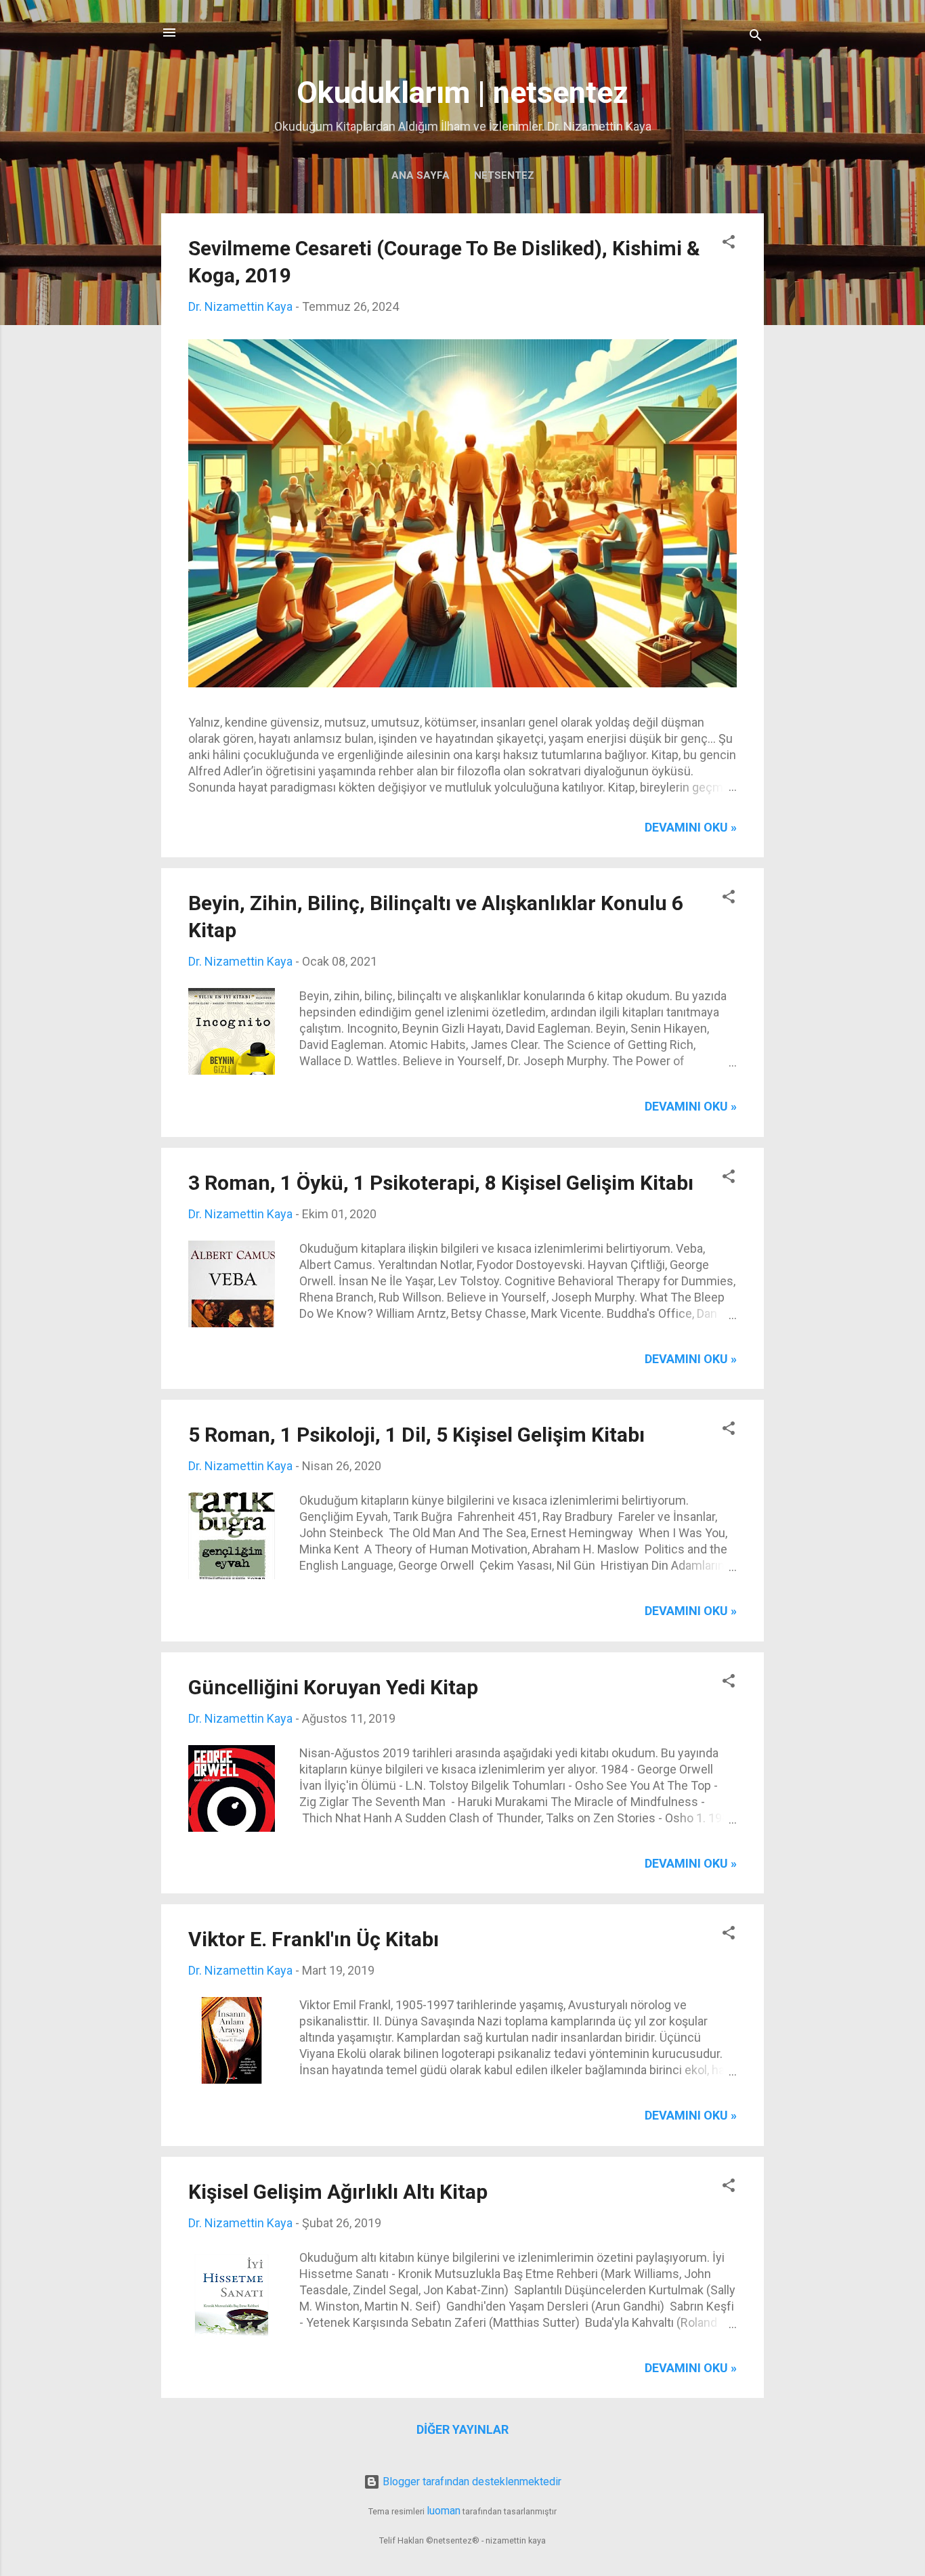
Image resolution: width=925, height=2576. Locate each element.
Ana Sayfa (421, 175)
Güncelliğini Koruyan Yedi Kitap (333, 1687)
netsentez (504, 175)
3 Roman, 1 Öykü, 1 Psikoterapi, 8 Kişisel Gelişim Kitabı (441, 1183)
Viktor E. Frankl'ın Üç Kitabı (314, 1939)
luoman (444, 2511)
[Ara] (756, 37)
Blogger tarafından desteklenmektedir (471, 2482)
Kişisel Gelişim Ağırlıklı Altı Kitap (338, 2192)
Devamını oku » (691, 827)
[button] (729, 244)
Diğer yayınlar (462, 2429)
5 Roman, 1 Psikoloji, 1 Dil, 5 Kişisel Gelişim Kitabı (416, 1435)
